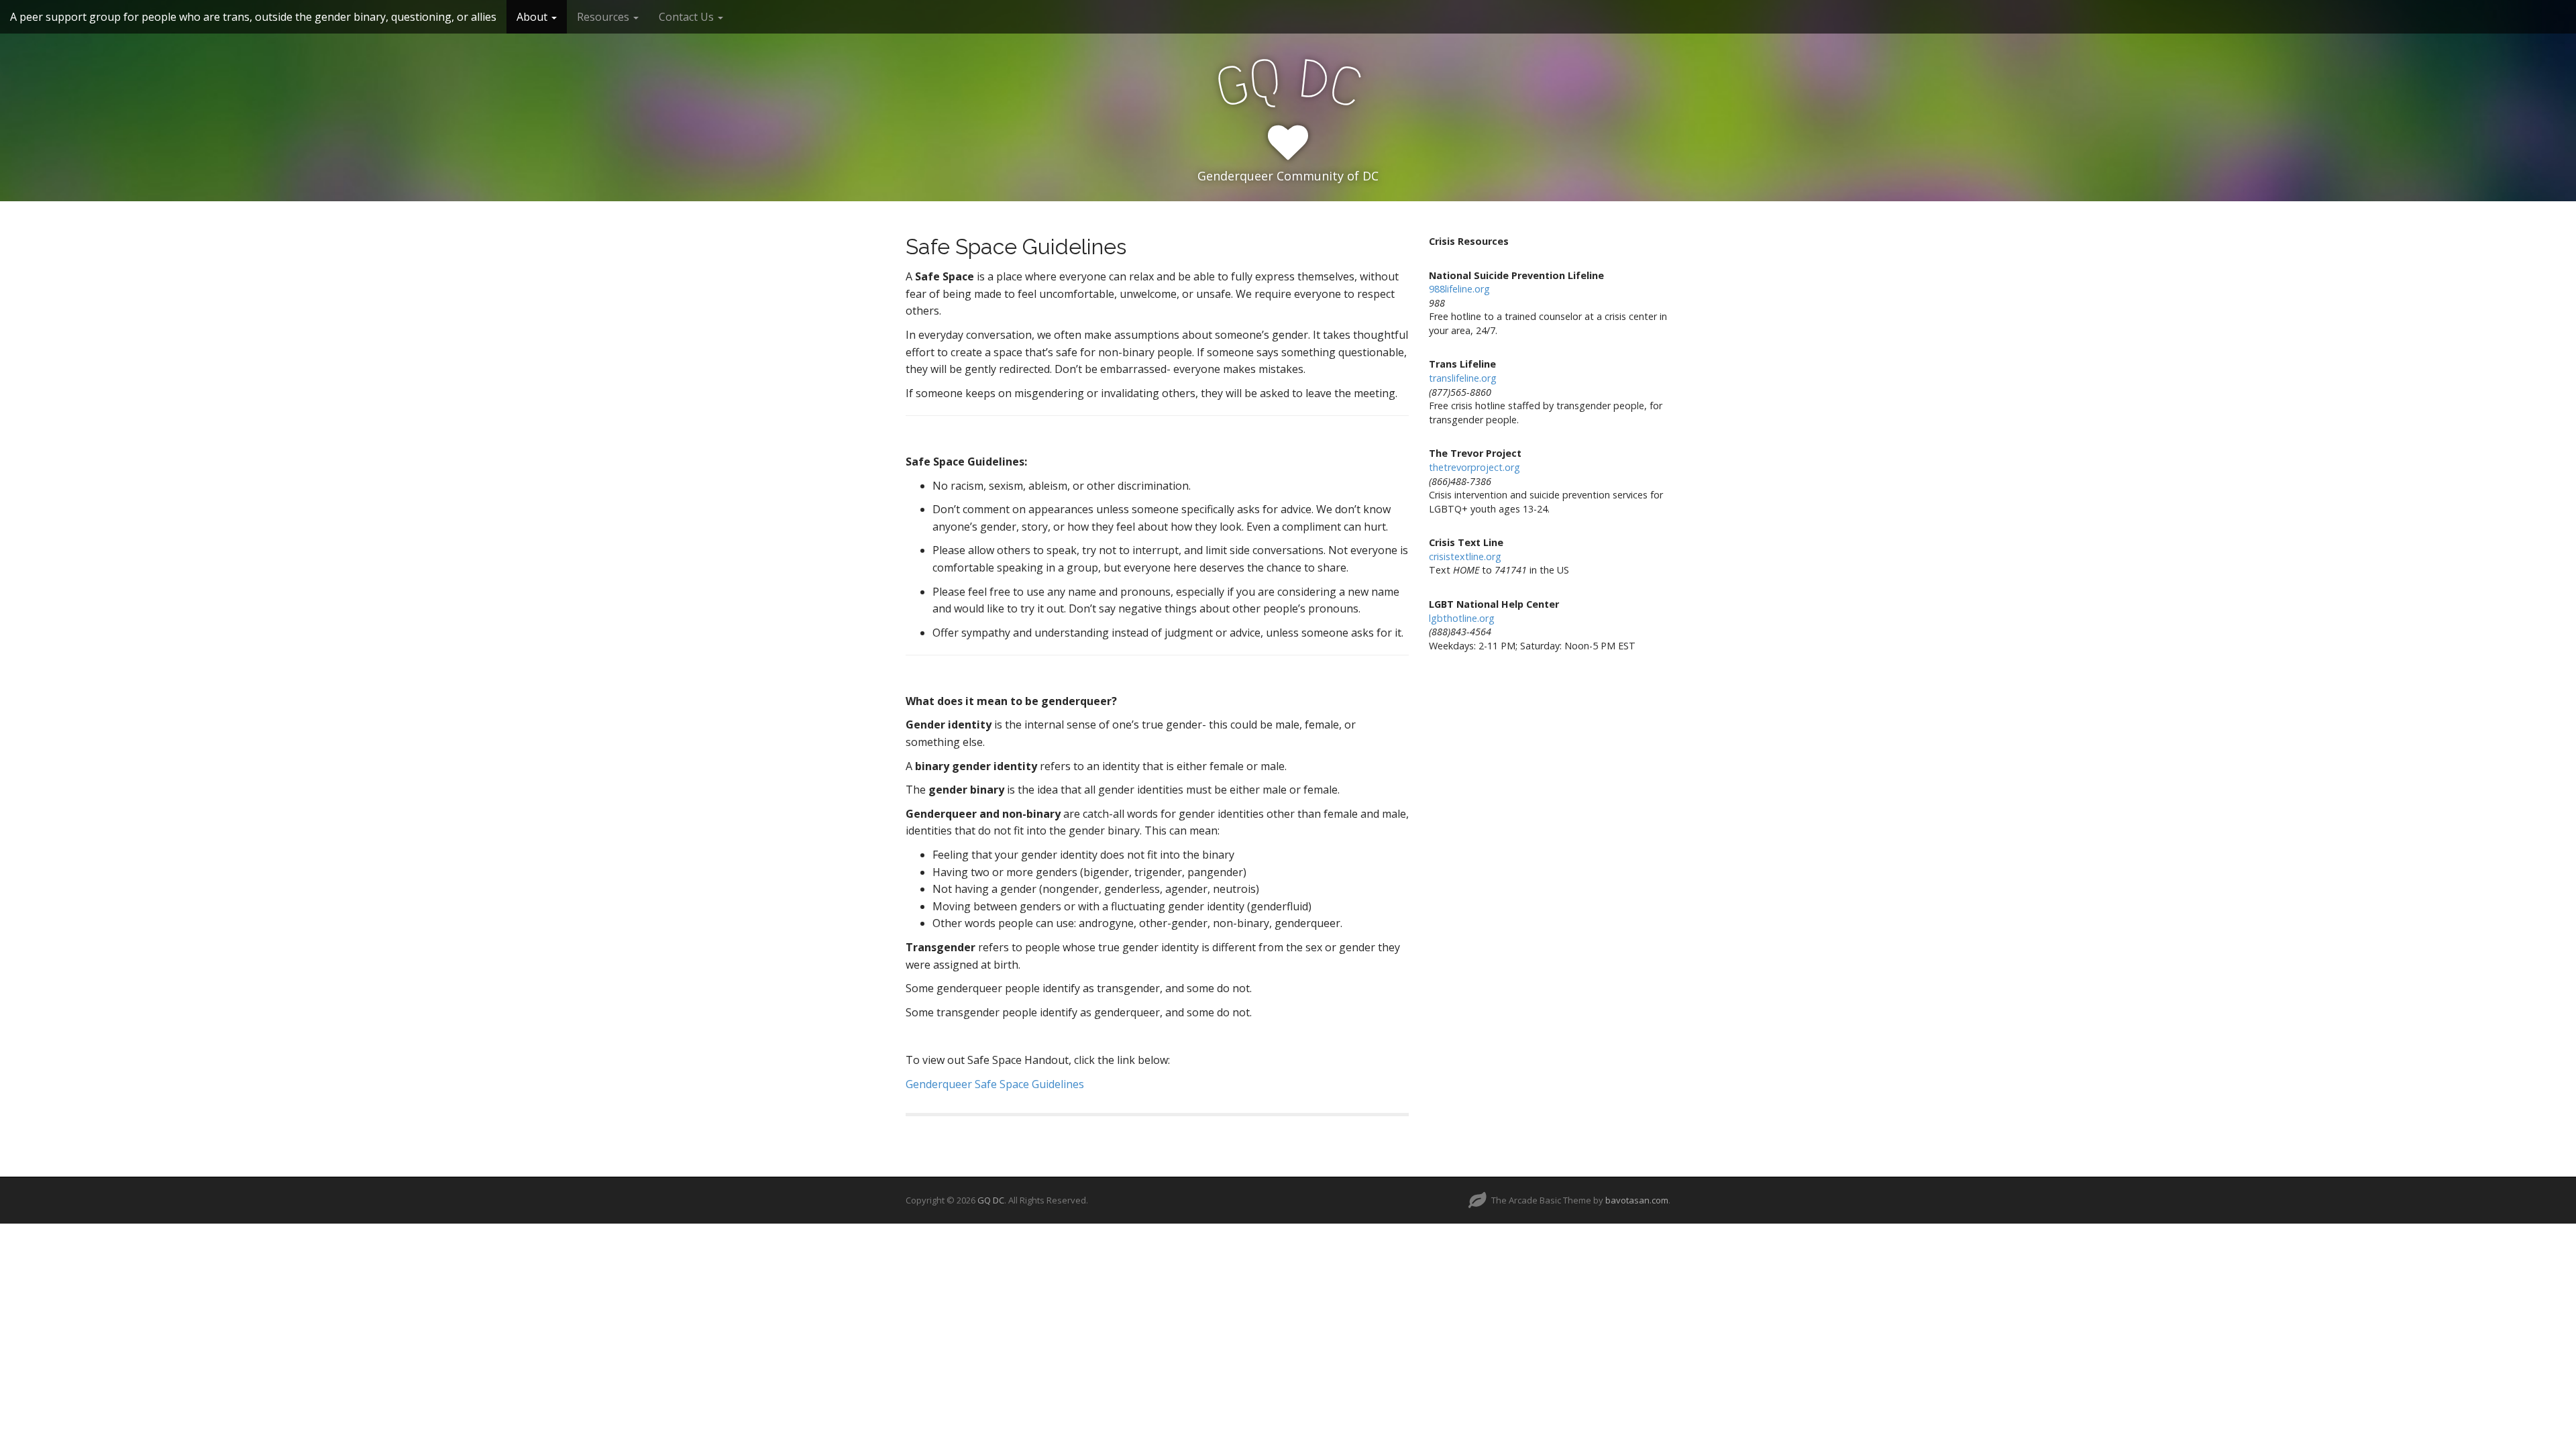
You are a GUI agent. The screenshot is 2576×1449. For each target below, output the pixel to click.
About (533, 17)
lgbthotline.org (1462, 618)
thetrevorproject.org (1474, 467)
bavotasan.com (1637, 1200)
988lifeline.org (1459, 289)
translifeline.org (1463, 378)
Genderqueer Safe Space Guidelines (995, 1084)
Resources (604, 17)
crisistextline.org (1465, 556)
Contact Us (688, 17)
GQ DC (991, 1200)
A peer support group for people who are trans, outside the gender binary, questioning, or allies (253, 17)
